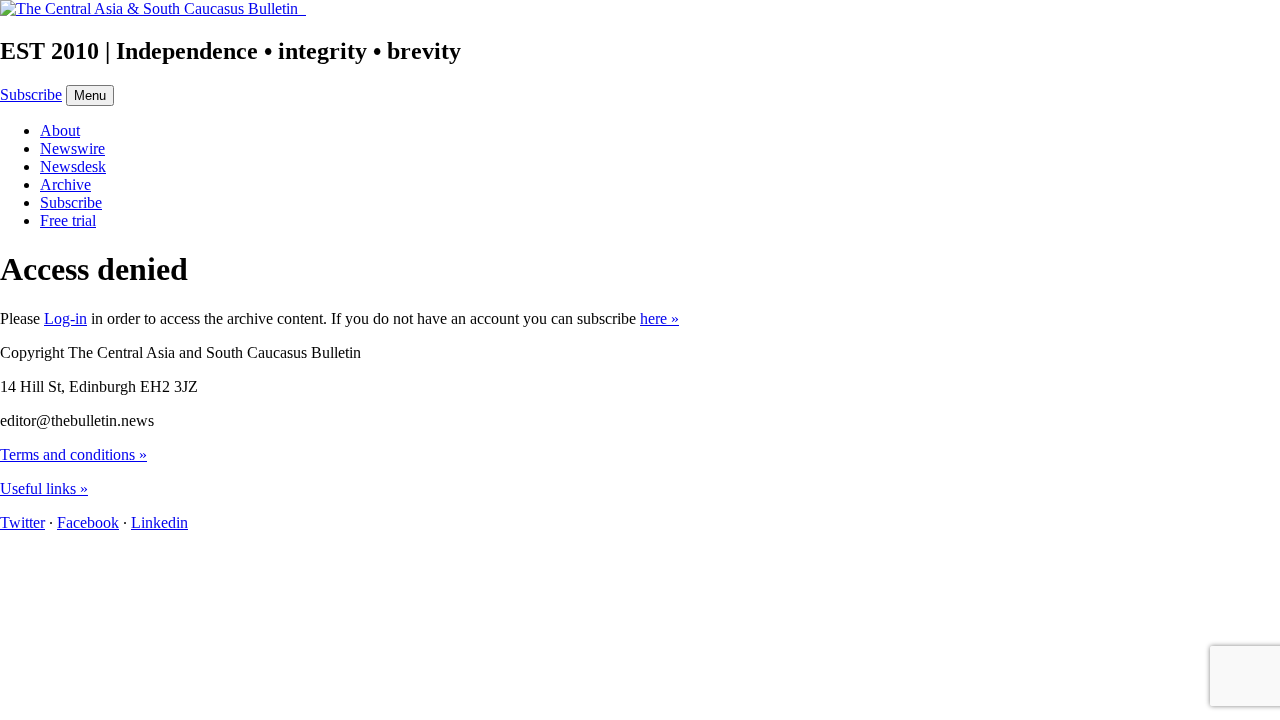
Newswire (72, 148)
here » (659, 318)
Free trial (68, 220)
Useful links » (44, 488)
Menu (90, 95)
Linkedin (159, 522)
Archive (65, 184)
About (60, 130)
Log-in (65, 318)
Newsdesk (73, 166)
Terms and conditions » (73, 454)
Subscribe (31, 94)
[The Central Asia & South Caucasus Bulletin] (153, 8)
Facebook (88, 522)
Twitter (22, 522)
